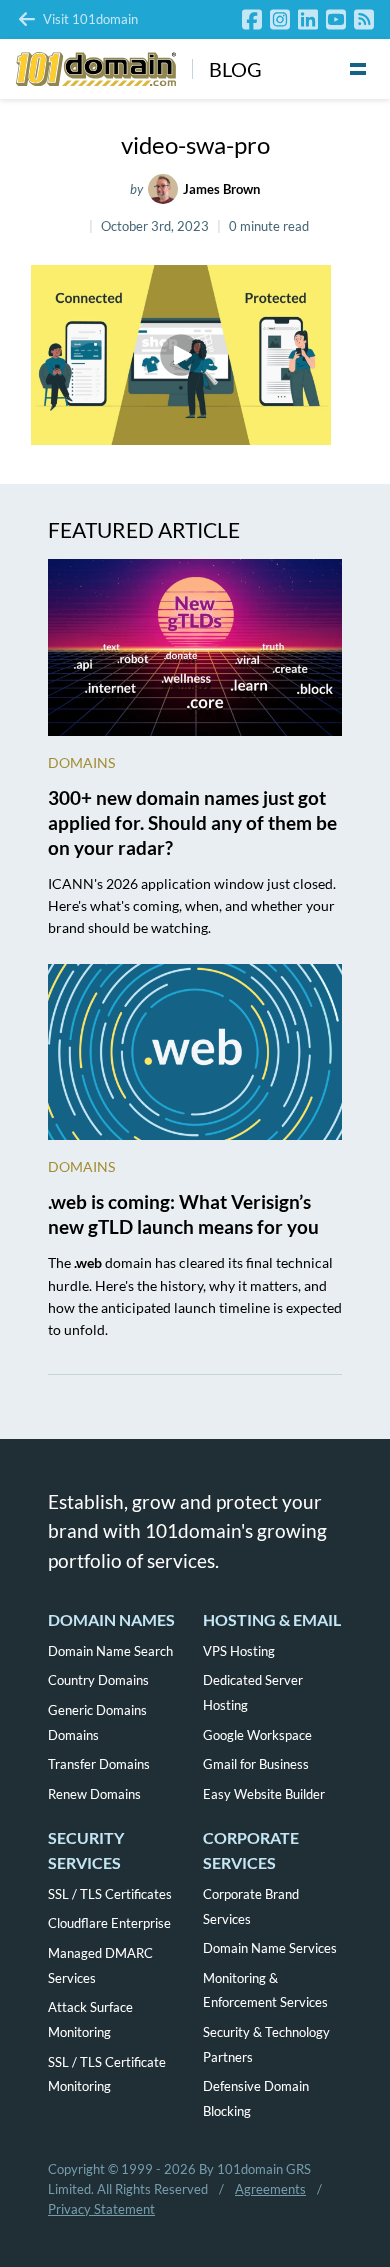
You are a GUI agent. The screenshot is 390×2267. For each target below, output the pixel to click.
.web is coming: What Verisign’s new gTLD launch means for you (183, 1214)
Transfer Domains (99, 1764)
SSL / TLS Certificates (110, 1894)
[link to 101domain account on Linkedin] (308, 19)
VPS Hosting (239, 1651)
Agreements (270, 2189)
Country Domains (98, 1680)
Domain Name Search (110, 1651)
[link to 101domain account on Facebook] (252, 19)
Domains (81, 762)
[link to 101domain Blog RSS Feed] (364, 19)
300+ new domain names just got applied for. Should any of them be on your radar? (192, 822)
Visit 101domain (90, 19)
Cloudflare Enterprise (109, 1923)
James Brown (221, 189)
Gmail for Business (256, 1764)
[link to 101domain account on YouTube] (336, 19)
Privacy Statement (101, 2209)
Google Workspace (257, 1735)
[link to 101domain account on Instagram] (280, 19)
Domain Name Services (270, 1948)
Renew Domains (94, 1794)
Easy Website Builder (264, 1794)
